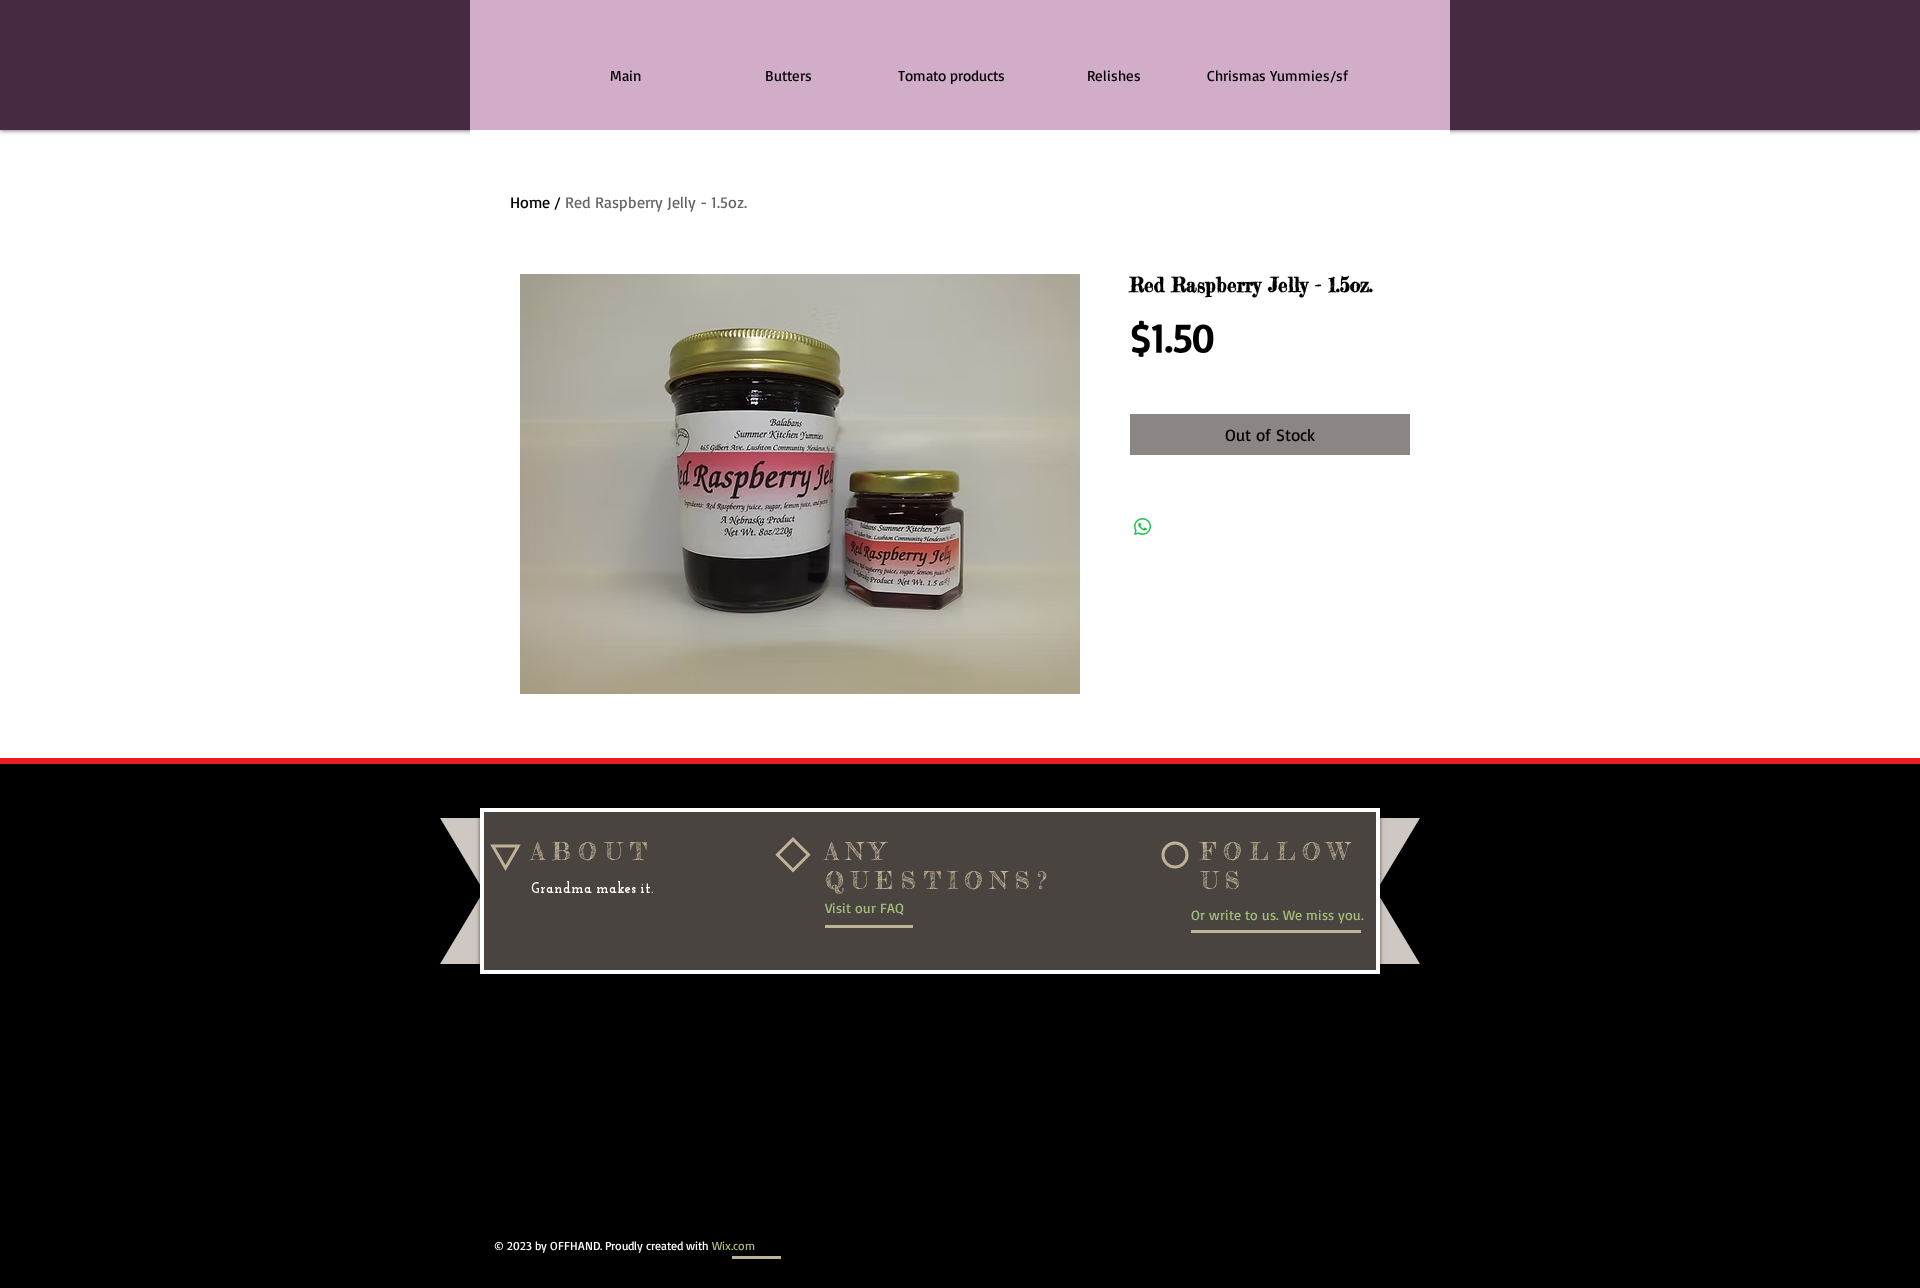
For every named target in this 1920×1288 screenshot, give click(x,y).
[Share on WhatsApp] (1143, 527)
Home (530, 202)
